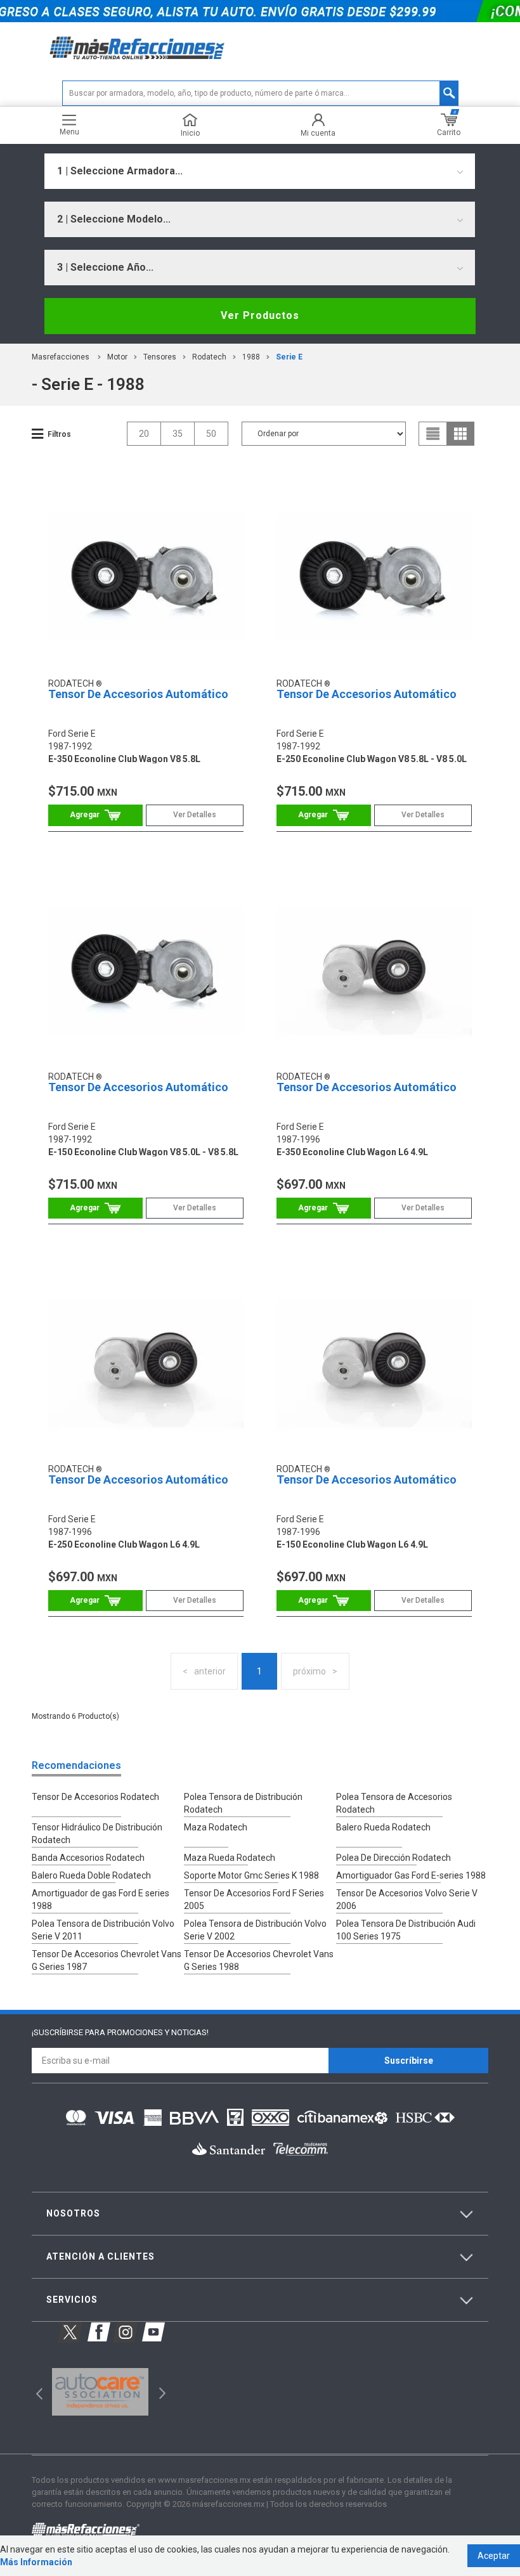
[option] (100, 2392)
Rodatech (209, 357)
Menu (69, 132)
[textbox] (260, 93)
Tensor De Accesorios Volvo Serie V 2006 (407, 1900)
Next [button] (161, 2392)
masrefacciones (61, 357)
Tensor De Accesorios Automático (138, 694)
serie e (289, 357)
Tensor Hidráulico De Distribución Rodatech (97, 1834)
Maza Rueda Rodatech (230, 1858)
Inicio (190, 133)
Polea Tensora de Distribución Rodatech (243, 1803)
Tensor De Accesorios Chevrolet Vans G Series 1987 (107, 1960)
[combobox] (260, 171)
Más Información (36, 2562)
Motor (117, 357)
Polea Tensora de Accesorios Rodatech (394, 1803)
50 (211, 434)
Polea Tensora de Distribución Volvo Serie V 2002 (255, 1930)
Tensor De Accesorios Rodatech (95, 1797)
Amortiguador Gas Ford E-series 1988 (411, 1875)
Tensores (160, 357)
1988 (251, 357)
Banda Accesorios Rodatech (88, 1858)
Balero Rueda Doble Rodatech (91, 1875)
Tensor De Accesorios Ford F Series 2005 (254, 1900)
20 (144, 434)
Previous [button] (35, 2392)
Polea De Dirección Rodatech (393, 1858)
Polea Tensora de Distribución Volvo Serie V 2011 (103, 1930)
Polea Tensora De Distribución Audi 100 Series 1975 (406, 1930)
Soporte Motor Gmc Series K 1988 (251, 1875)
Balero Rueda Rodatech (383, 1827)
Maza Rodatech (216, 1827)
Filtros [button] (59, 434)
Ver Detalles (195, 815)
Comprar (95, 815)
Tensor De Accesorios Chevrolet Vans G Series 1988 (259, 1960)
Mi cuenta (318, 133)
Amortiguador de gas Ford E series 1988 (101, 1900)
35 (178, 434)
